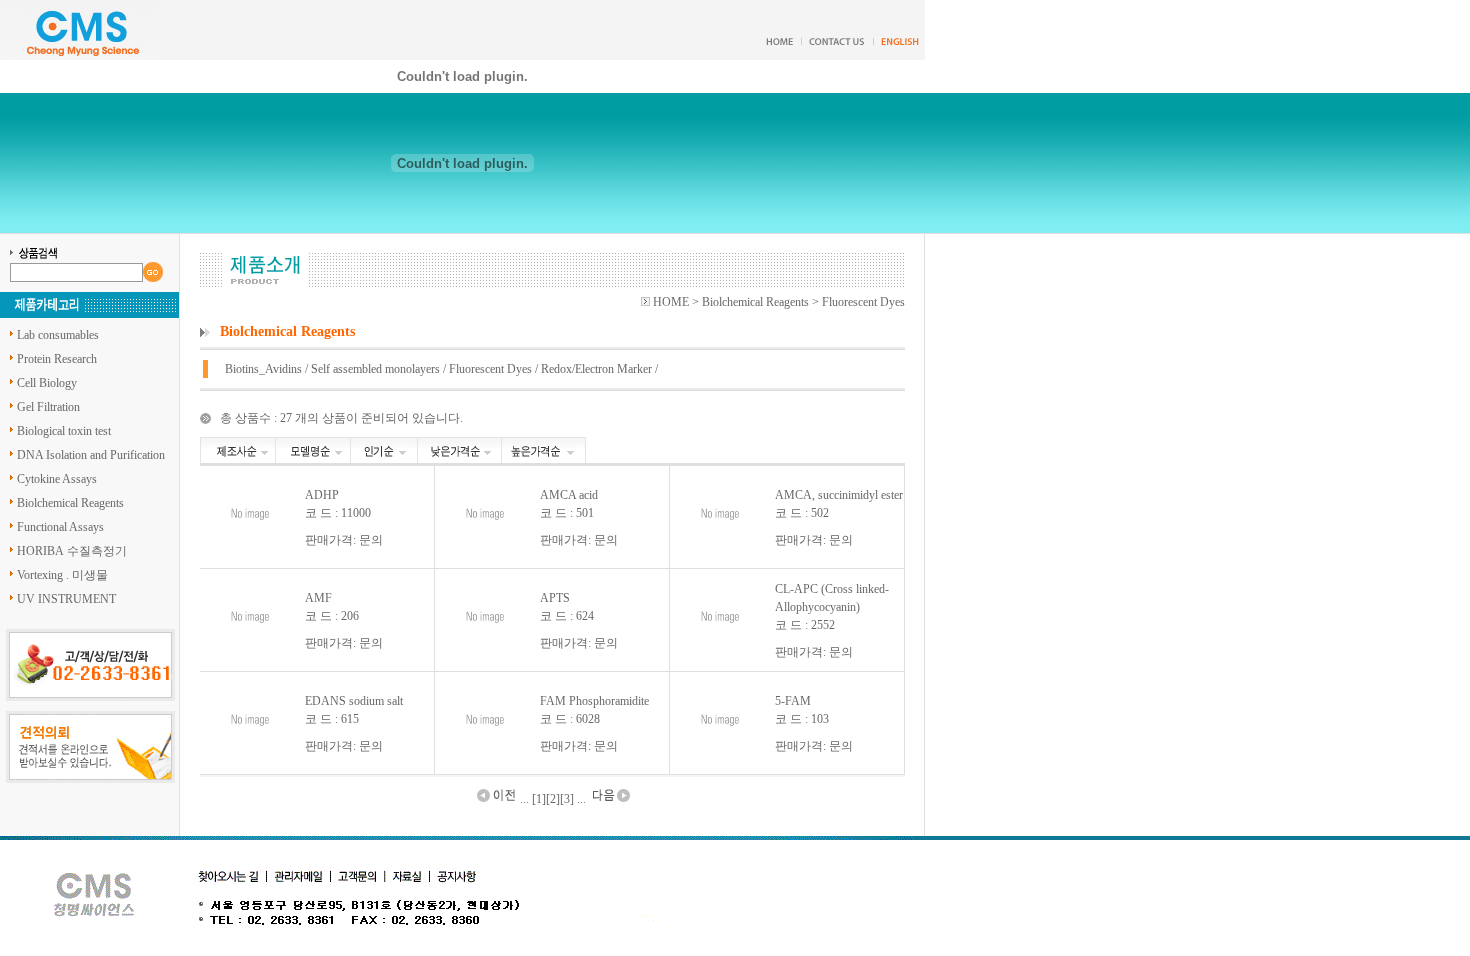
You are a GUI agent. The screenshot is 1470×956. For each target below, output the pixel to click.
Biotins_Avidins (263, 369)
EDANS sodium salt (354, 701)
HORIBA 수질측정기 (72, 551)
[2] (553, 799)
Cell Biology (47, 383)
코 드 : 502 (802, 513)
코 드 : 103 (802, 719)
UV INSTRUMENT (66, 599)
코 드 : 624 (567, 616)
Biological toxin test (64, 431)
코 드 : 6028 (570, 719)
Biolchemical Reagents (70, 503)
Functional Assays (60, 527)
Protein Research (57, 359)
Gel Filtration (48, 407)
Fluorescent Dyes (490, 369)
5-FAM (793, 701)
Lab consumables (58, 335)
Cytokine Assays (57, 479)
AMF (318, 598)
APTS (555, 598)
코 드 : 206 (332, 616)
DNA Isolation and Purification (91, 455)
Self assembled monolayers (375, 369)
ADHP (322, 495)
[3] (567, 799)
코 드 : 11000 (338, 513)
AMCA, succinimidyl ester (839, 495)
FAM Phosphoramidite (594, 701)
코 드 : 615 (332, 719)
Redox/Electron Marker (596, 369)
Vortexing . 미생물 (62, 575)
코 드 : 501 (567, 513)
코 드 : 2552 (805, 625)
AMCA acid (569, 495)
